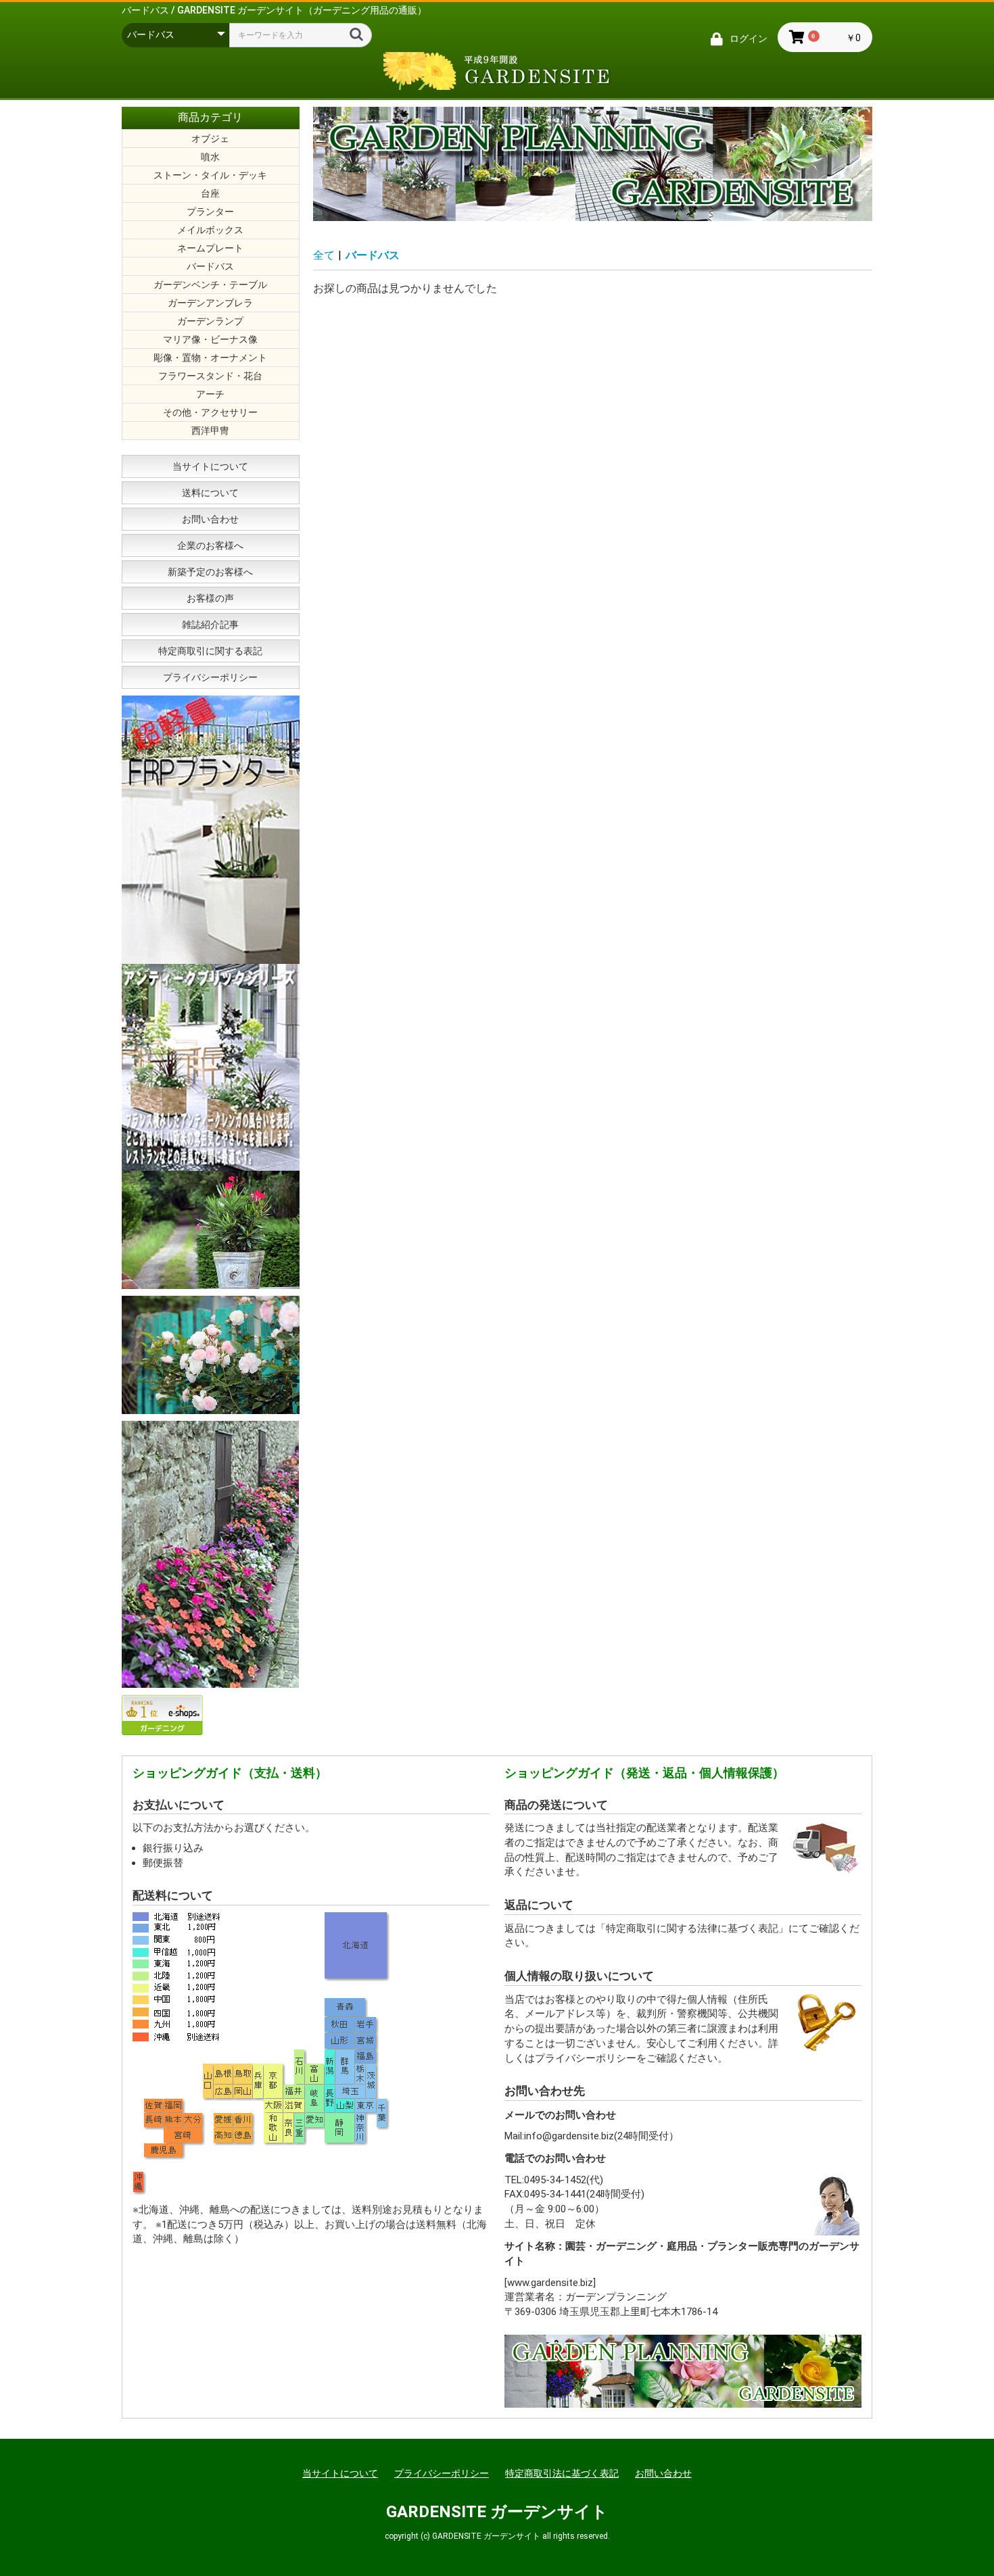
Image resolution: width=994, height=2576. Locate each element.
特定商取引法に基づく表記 (562, 2473)
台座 (210, 193)
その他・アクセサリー (210, 412)
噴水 (210, 157)
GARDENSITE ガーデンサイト (497, 2512)
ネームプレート (210, 248)
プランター (210, 212)
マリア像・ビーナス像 (210, 339)
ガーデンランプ (210, 321)
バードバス (210, 266)
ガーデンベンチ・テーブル (210, 285)
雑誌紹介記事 (210, 625)
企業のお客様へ (210, 545)
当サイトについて (210, 466)
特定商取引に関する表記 (210, 651)
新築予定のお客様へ (210, 572)
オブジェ (210, 139)
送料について (210, 493)
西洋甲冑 (210, 431)
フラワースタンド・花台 (210, 376)
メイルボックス (210, 230)
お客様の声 (210, 598)
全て (324, 255)
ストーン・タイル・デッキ (210, 175)
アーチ (210, 394)
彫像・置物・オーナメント (210, 358)
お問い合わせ (210, 519)
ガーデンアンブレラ (210, 303)
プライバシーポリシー (210, 677)
